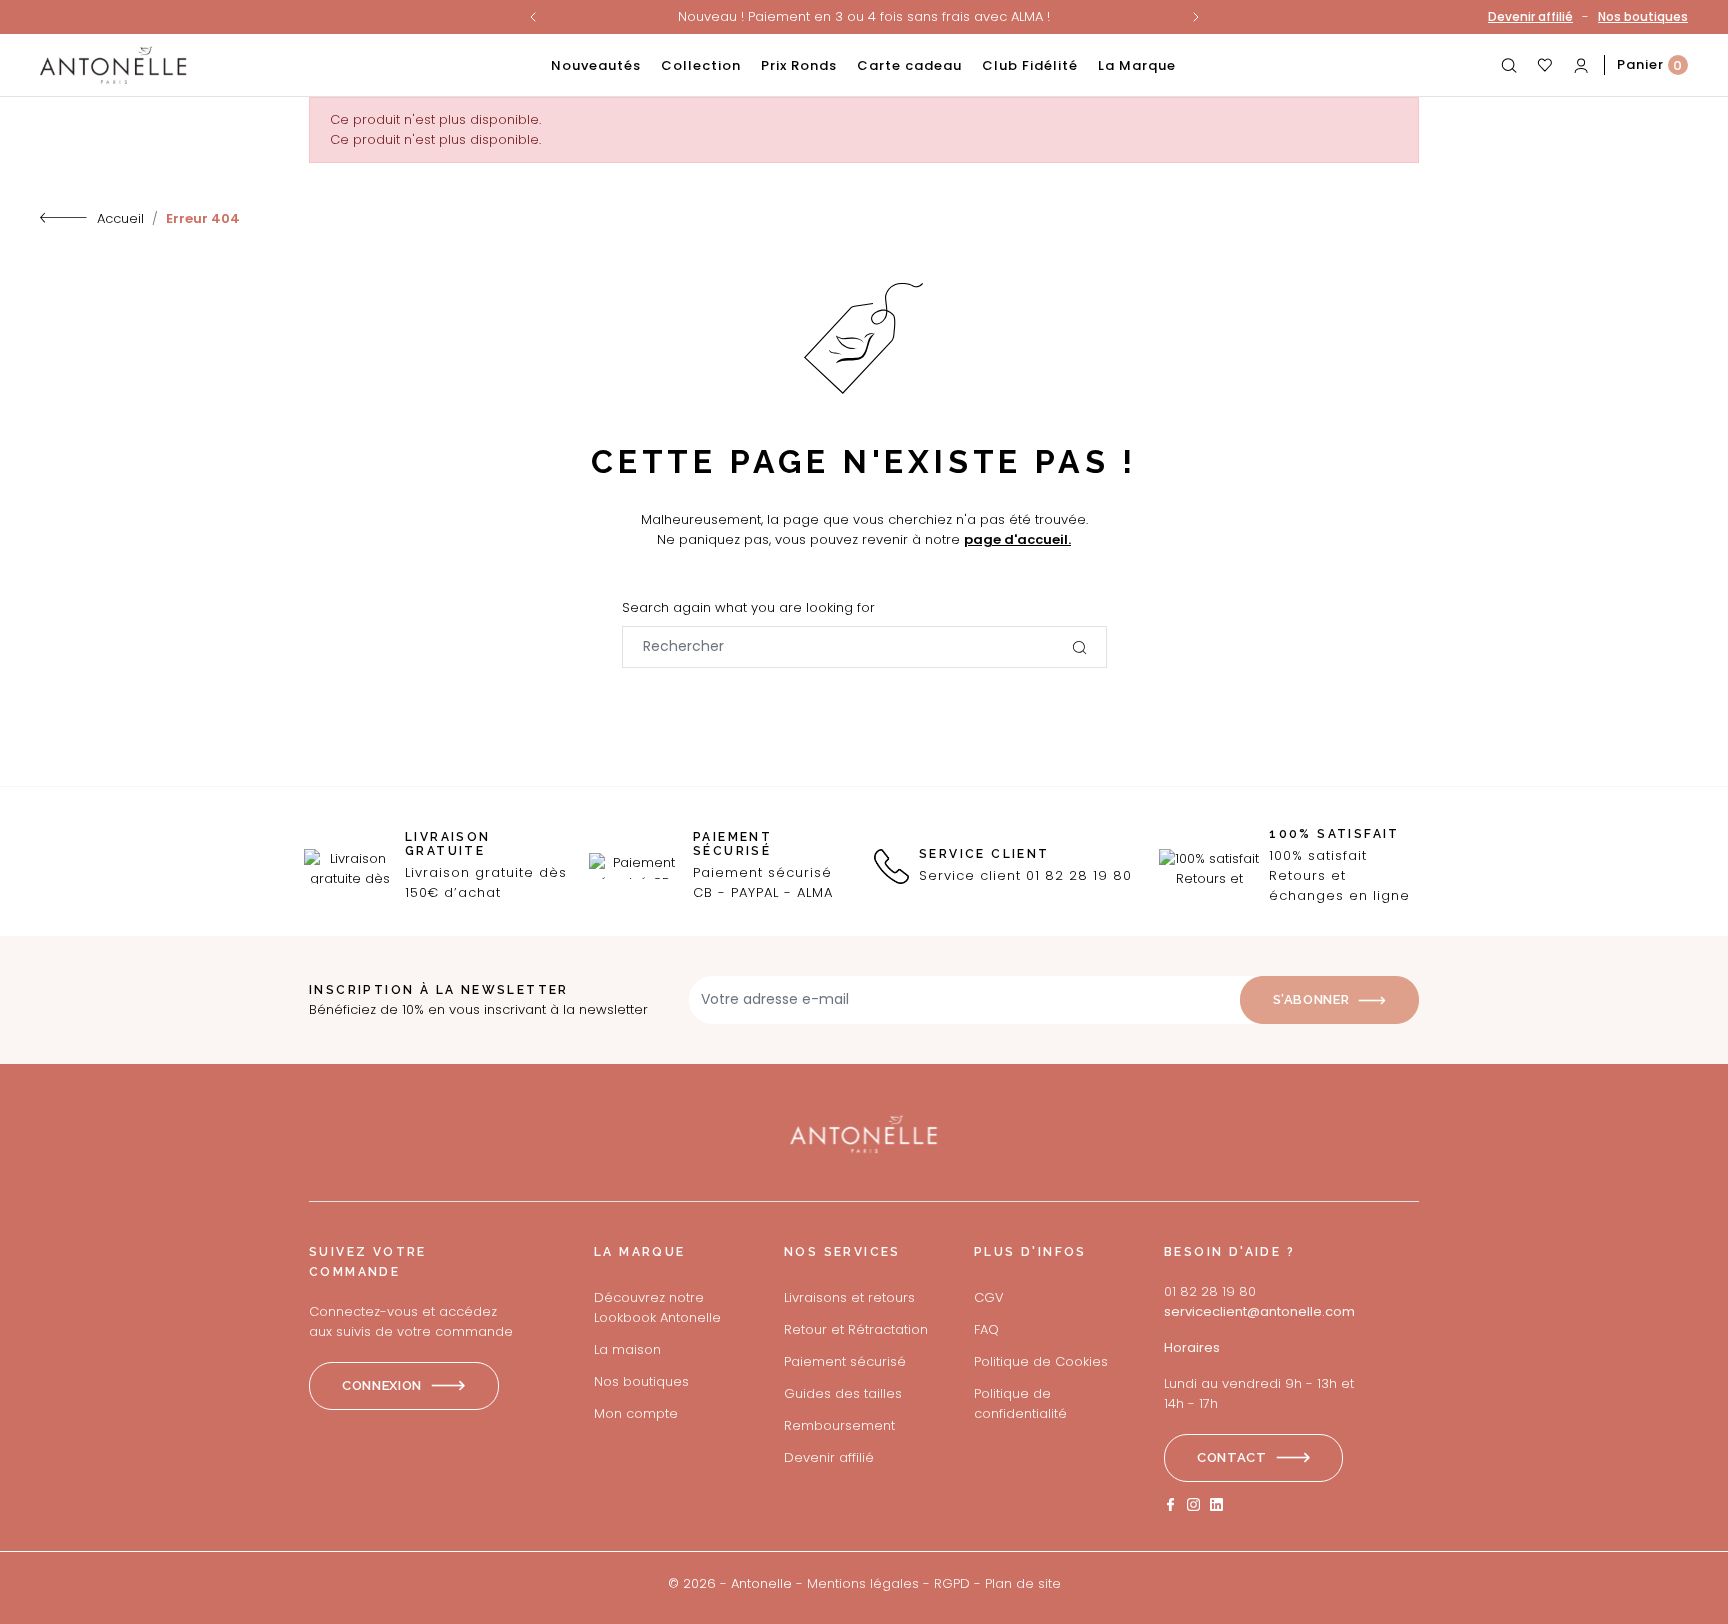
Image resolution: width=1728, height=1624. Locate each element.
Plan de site (1023, 1583)
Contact (1232, 1457)
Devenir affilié (1530, 16)
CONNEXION (382, 1385)
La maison (627, 1349)
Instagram (1193, 1504)
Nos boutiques (1643, 16)
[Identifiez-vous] (1581, 64)
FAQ (986, 1329)
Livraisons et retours (849, 1297)
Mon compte (636, 1413)
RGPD (952, 1583)
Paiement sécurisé (845, 1361)
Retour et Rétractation (856, 1329)
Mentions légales (863, 1583)
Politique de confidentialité (1020, 1403)
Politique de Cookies (1041, 1361)
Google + (1216, 1504)
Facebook (1170, 1504)
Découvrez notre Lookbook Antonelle (657, 1307)
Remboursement (839, 1425)
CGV (989, 1297)
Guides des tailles (843, 1393)
